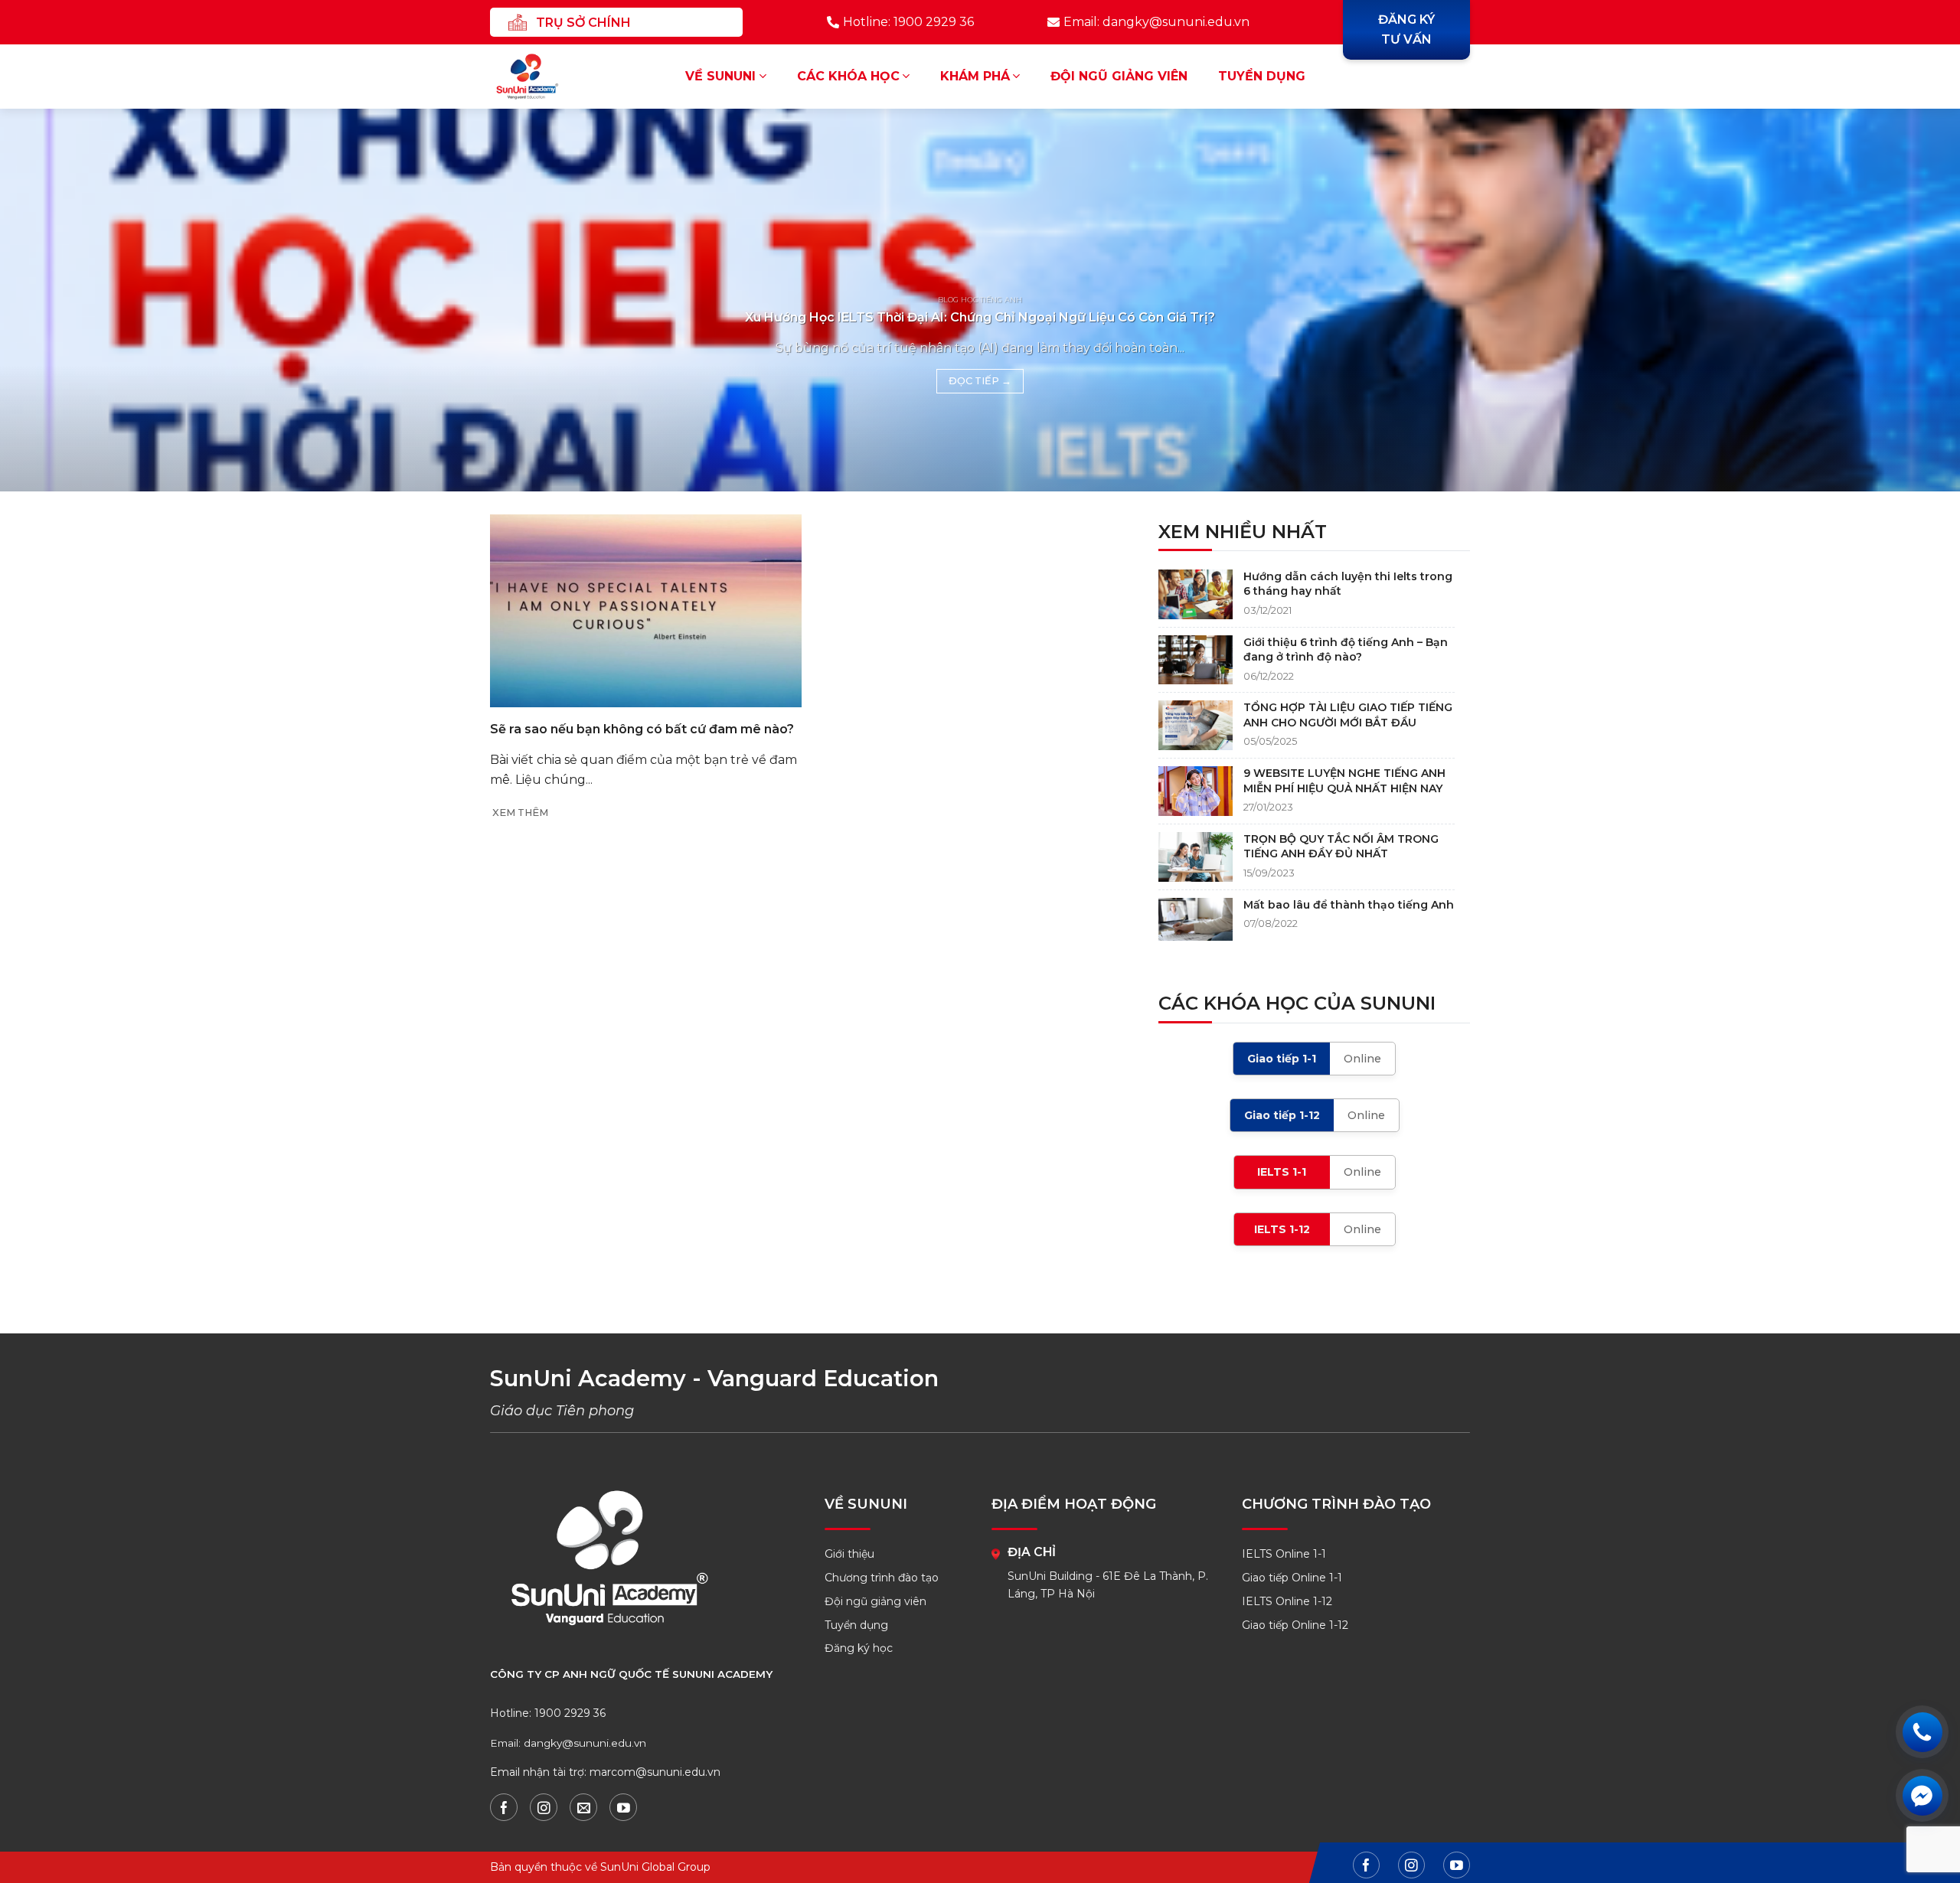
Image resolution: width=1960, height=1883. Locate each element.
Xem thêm (520, 813)
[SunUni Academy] (537, 77)
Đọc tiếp (980, 381)
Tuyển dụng (1262, 76)
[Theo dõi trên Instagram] (544, 1807)
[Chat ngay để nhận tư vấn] (1922, 1795)
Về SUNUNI (720, 76)
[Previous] (58, 300)
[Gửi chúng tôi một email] (583, 1807)
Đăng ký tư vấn (1406, 29)
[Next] (1902, 300)
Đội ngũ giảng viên (1119, 76)
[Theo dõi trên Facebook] (504, 1807)
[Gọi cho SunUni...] (1922, 1732)
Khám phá (975, 76)
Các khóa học (848, 76)
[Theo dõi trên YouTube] (623, 1807)
